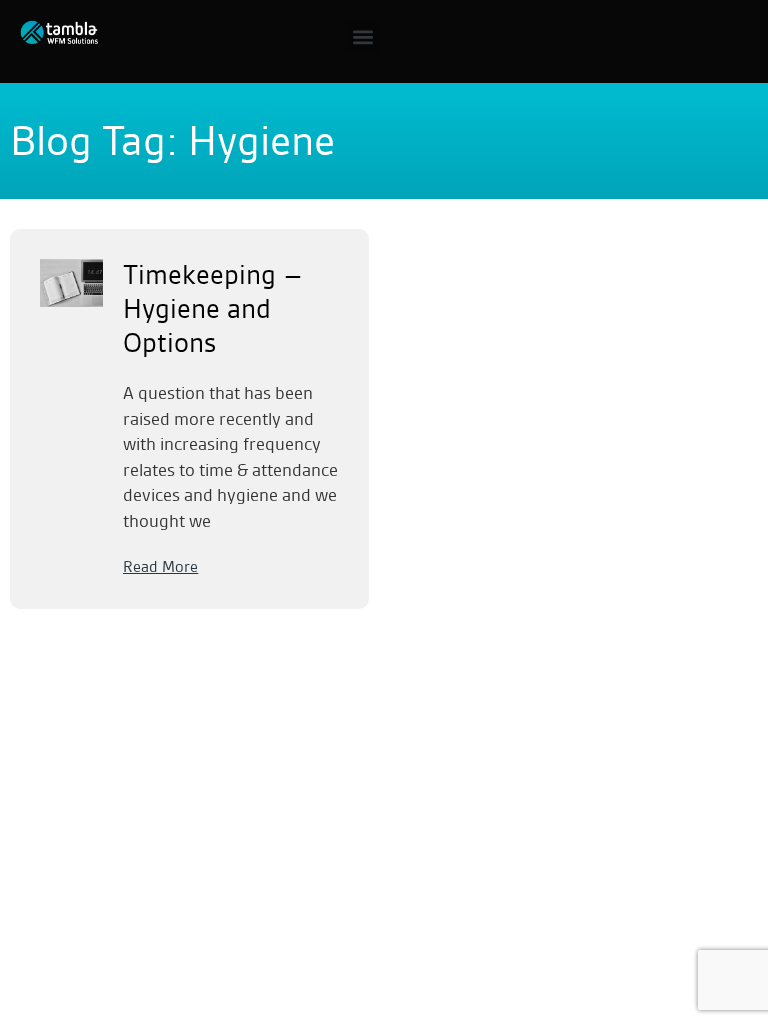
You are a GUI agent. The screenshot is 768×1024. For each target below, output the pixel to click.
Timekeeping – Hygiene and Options (213, 309)
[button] (362, 36)
